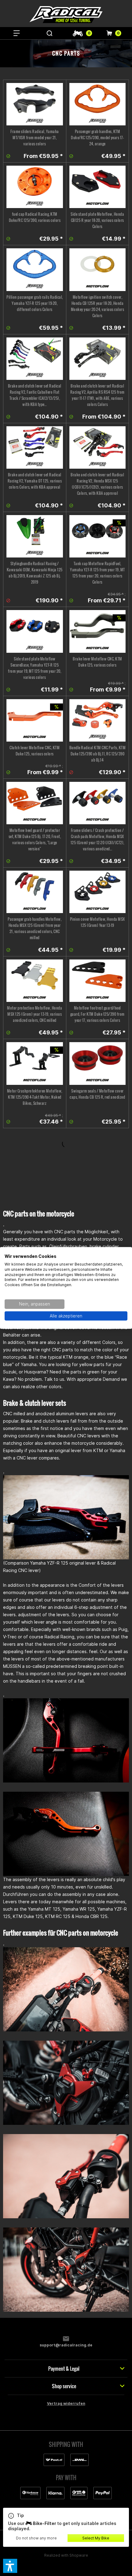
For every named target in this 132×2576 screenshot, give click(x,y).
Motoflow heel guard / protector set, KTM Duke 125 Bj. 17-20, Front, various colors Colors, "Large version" (35, 839)
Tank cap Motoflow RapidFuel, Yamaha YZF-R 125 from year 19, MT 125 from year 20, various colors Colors (97, 573)
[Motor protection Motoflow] (35, 981)
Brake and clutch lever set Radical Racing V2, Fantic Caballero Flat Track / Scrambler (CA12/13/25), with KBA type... (35, 395)
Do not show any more (36, 2538)
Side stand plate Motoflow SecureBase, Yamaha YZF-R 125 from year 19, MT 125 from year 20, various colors (35, 668)
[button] (10, 2566)
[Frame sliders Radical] (35, 104)
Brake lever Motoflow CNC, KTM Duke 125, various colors (97, 662)
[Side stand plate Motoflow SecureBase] (35, 631)
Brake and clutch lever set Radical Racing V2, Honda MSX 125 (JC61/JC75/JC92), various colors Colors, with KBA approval (97, 484)
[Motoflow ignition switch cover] (98, 270)
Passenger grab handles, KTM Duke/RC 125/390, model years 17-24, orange (97, 138)
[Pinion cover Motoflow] (98, 892)
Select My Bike (96, 2538)
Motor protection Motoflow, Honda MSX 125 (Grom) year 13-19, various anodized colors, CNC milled (35, 1014)
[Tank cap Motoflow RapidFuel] (98, 536)
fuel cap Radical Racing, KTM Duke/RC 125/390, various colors (35, 217)
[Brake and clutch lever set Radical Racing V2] (35, 359)
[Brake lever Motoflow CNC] (98, 631)
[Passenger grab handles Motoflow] (35, 892)
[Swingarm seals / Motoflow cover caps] (98, 1063)
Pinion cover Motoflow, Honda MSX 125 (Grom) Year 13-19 (97, 922)
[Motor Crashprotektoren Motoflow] (35, 1063)
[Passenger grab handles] (98, 104)
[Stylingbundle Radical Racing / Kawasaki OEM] (35, 536)
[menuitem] (17, 33)
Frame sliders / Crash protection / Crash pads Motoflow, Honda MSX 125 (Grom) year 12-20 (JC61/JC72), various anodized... (97, 839)
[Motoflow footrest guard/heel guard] (98, 981)
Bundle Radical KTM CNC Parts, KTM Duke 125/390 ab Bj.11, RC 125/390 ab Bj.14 (98, 754)
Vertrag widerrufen (66, 2403)
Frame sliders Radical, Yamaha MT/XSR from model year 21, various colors (35, 138)
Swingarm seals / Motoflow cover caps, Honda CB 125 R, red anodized (97, 1094)
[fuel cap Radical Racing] (35, 187)
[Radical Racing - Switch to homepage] (66, 15)
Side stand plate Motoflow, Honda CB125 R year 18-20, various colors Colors (97, 220)
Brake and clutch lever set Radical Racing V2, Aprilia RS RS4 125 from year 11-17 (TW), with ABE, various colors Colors (97, 395)
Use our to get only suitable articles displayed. (62, 2522)
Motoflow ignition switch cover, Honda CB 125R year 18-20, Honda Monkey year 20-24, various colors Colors (98, 306)
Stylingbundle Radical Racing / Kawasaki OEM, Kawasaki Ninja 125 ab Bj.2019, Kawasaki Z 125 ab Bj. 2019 (35, 573)
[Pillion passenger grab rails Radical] (35, 270)
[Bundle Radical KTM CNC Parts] (98, 720)
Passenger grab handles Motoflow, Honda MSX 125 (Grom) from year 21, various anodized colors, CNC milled (35, 928)
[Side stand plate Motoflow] (98, 187)
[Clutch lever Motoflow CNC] (35, 720)
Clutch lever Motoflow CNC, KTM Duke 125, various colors (35, 751)
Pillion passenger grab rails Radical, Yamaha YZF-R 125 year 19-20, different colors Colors (35, 303)
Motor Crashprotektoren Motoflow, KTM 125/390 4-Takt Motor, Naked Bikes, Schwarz (35, 1097)
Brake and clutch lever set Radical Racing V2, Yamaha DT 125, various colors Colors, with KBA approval (35, 481)
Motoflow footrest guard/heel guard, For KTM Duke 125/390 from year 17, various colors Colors (97, 1014)
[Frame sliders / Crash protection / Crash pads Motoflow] (98, 803)
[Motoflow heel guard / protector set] (35, 803)
